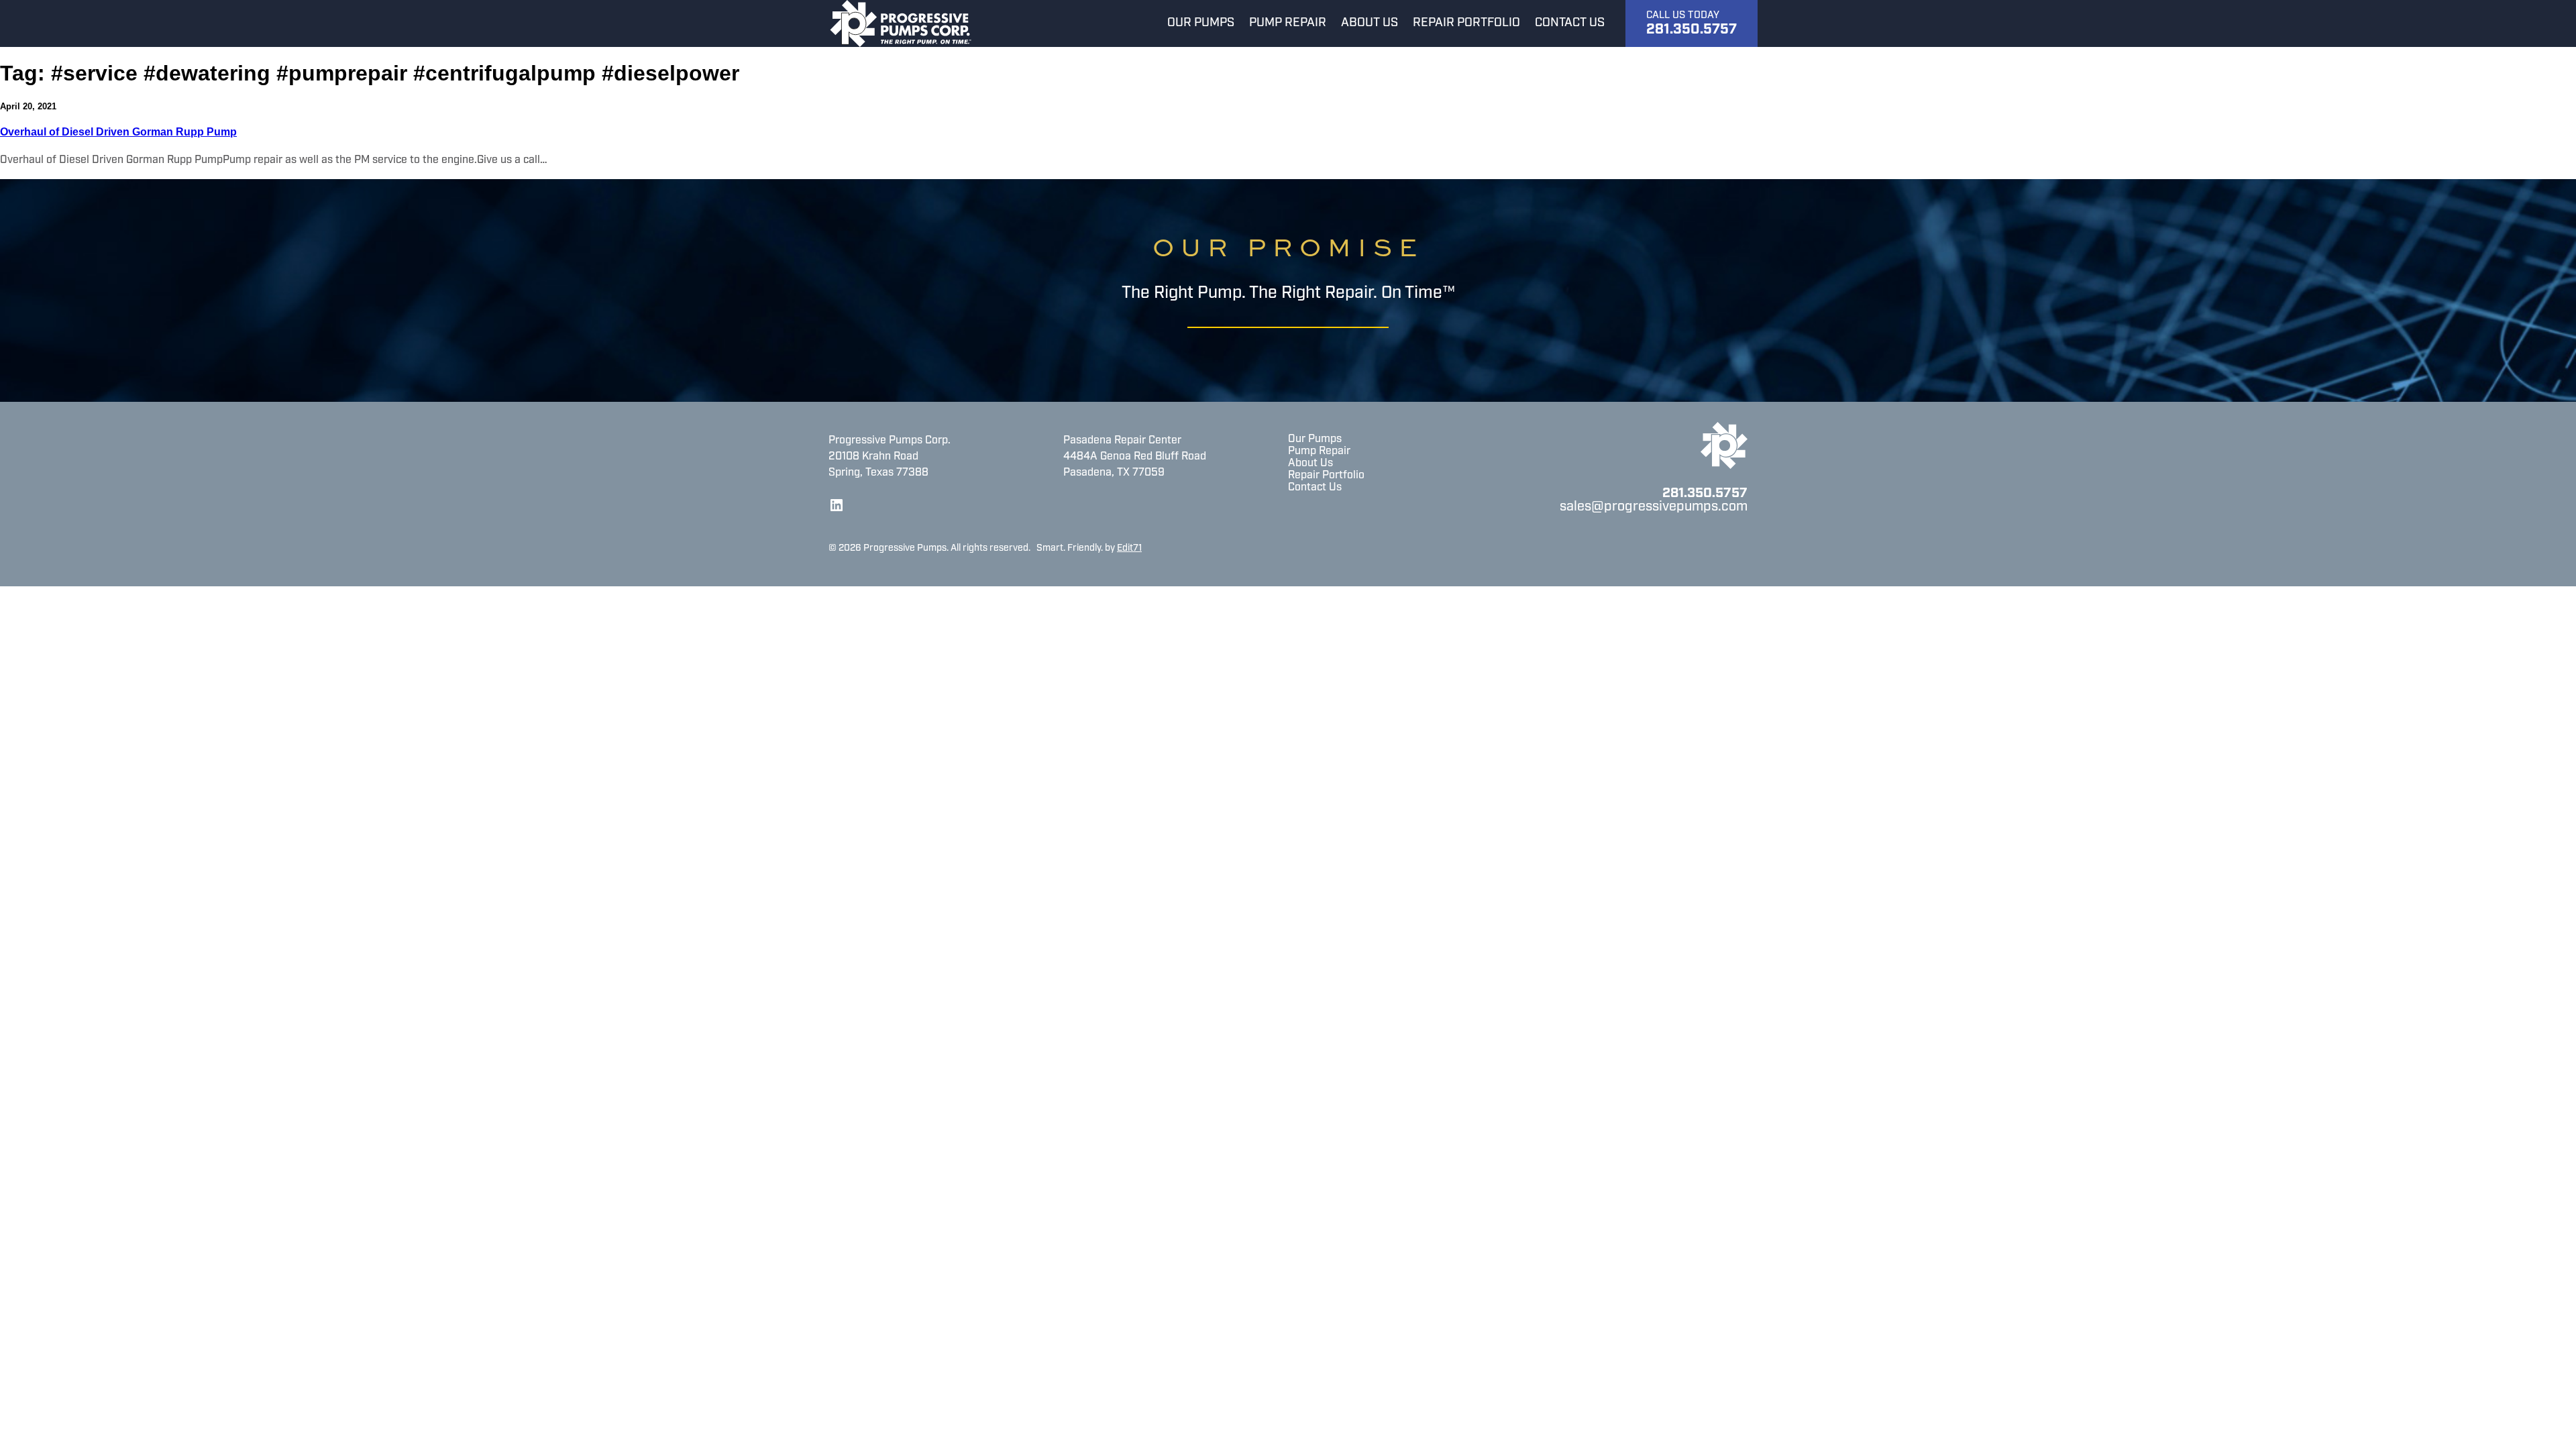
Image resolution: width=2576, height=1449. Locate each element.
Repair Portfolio (1326, 476)
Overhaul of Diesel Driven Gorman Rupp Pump (118, 132)
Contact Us (1315, 488)
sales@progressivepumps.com (1654, 507)
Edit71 (1129, 548)
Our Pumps (1315, 439)
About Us (1310, 464)
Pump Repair (1319, 451)
